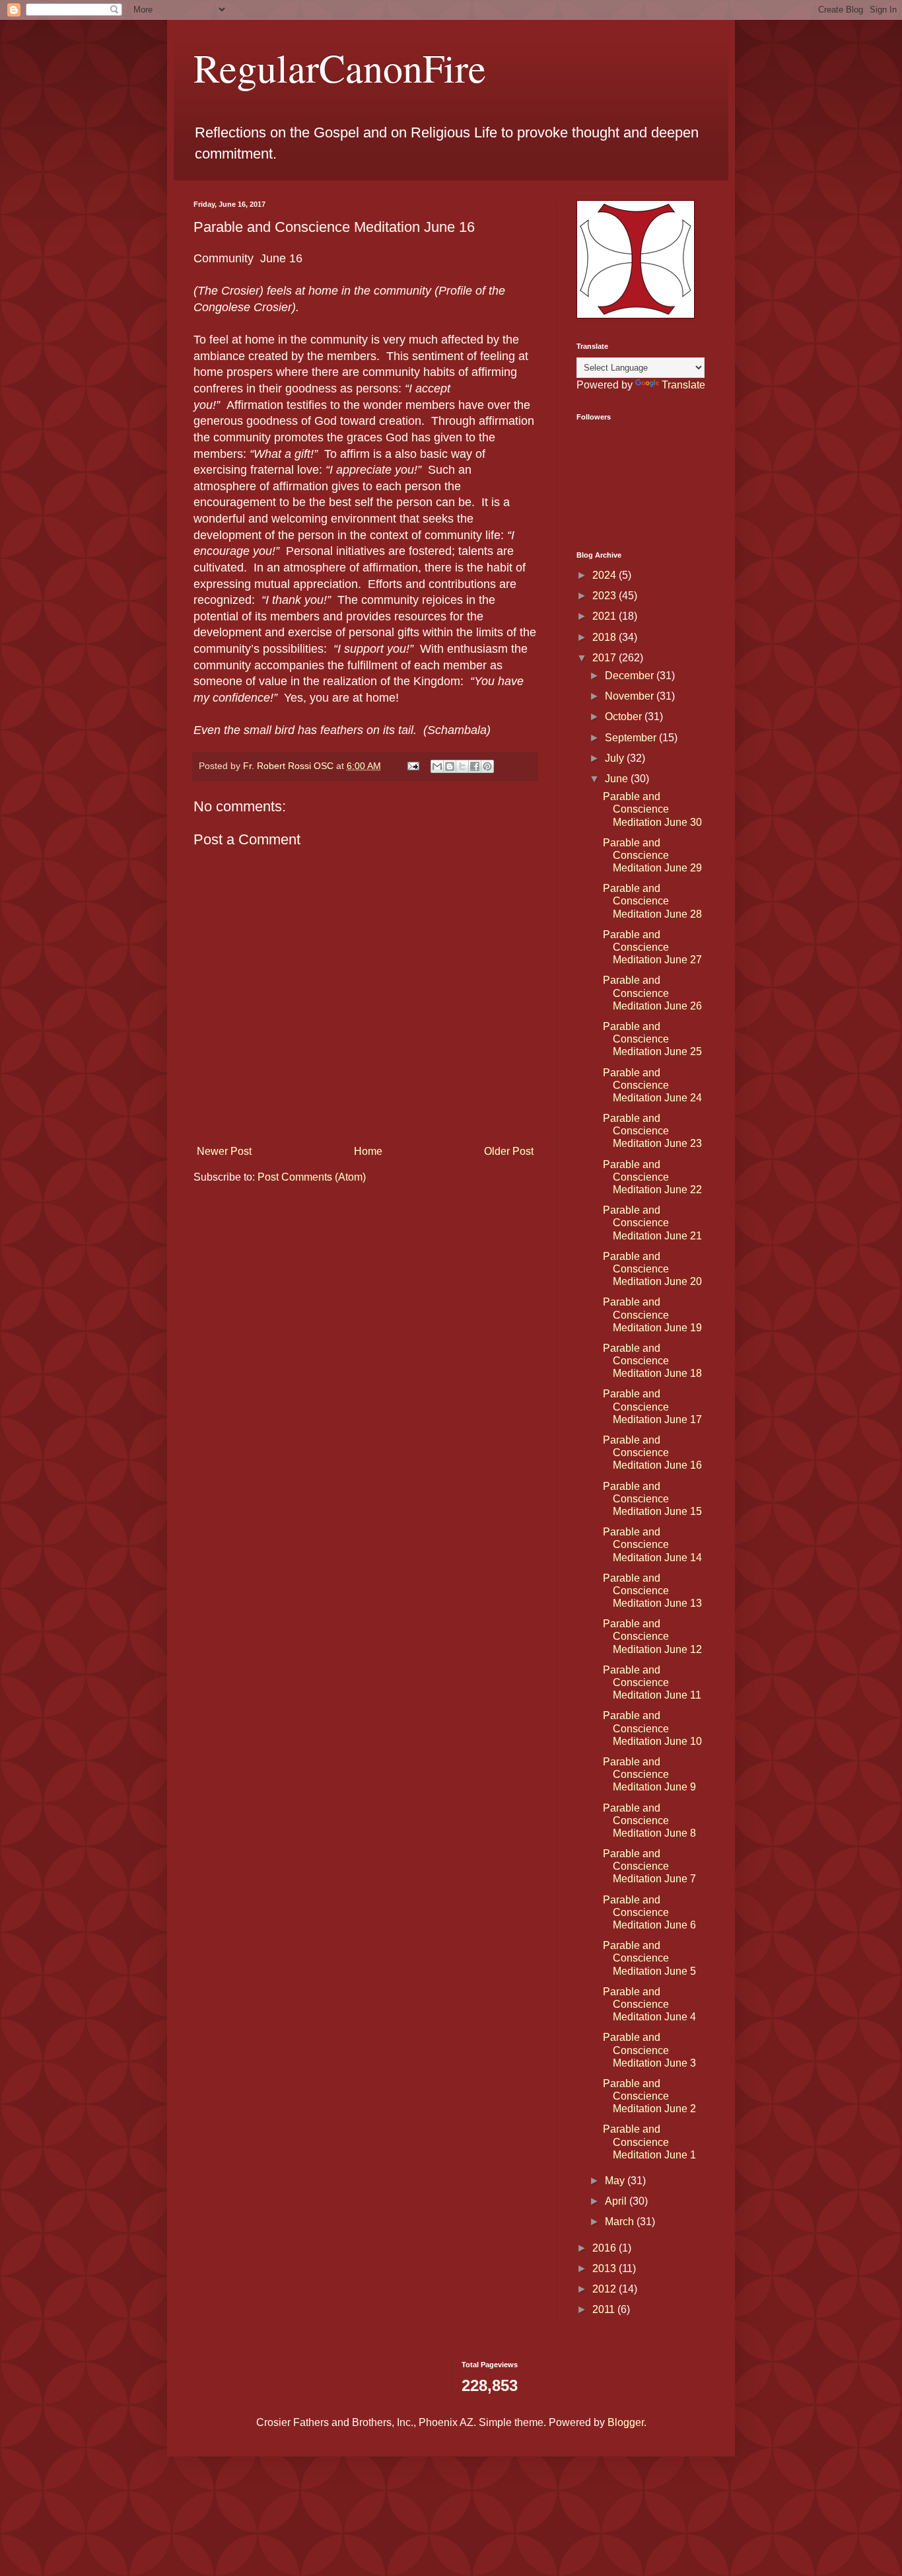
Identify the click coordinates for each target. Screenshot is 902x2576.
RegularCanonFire (340, 67)
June (618, 779)
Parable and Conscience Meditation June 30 (652, 809)
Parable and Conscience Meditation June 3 (649, 2050)
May (616, 2181)
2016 (606, 2248)
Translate (683, 385)
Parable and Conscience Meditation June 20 (652, 1269)
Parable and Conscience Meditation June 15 (652, 1499)
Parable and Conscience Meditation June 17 (652, 1406)
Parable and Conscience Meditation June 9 (649, 1774)
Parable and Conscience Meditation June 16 (652, 1453)
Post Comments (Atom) (312, 1177)
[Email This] (437, 766)
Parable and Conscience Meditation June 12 (652, 1636)
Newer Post (224, 1151)
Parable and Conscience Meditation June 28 (652, 901)
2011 (605, 2309)
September (632, 738)
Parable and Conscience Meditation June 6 (649, 1912)
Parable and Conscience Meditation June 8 (649, 1821)
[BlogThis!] (450, 766)
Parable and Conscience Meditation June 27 (652, 947)
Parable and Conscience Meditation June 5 (649, 1958)
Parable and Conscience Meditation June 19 (652, 1314)
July (616, 758)
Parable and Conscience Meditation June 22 (652, 1177)
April (617, 2201)
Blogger (626, 2422)
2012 (606, 2289)
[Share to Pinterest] (487, 766)
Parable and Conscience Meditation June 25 (652, 1039)
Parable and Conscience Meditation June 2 (649, 2096)
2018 (606, 637)
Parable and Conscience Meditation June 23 (652, 1131)
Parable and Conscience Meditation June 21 (652, 1223)
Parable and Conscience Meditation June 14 (652, 1544)
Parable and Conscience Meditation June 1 (649, 2142)
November (631, 696)
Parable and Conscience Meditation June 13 (652, 1591)
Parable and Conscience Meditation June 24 (652, 1085)
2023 (606, 596)
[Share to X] (462, 766)
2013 (606, 2268)
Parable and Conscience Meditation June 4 (649, 2004)
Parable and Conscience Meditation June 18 (652, 1361)
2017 (606, 658)
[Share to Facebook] (475, 766)
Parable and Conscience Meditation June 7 (649, 1866)
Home (368, 1151)
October (625, 717)
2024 (606, 575)
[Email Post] (412, 766)
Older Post (509, 1151)
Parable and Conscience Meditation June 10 (652, 1728)
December (631, 676)
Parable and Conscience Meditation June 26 (652, 993)
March (621, 2222)
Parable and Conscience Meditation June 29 (652, 855)
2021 (606, 616)
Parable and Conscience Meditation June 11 (652, 1682)
